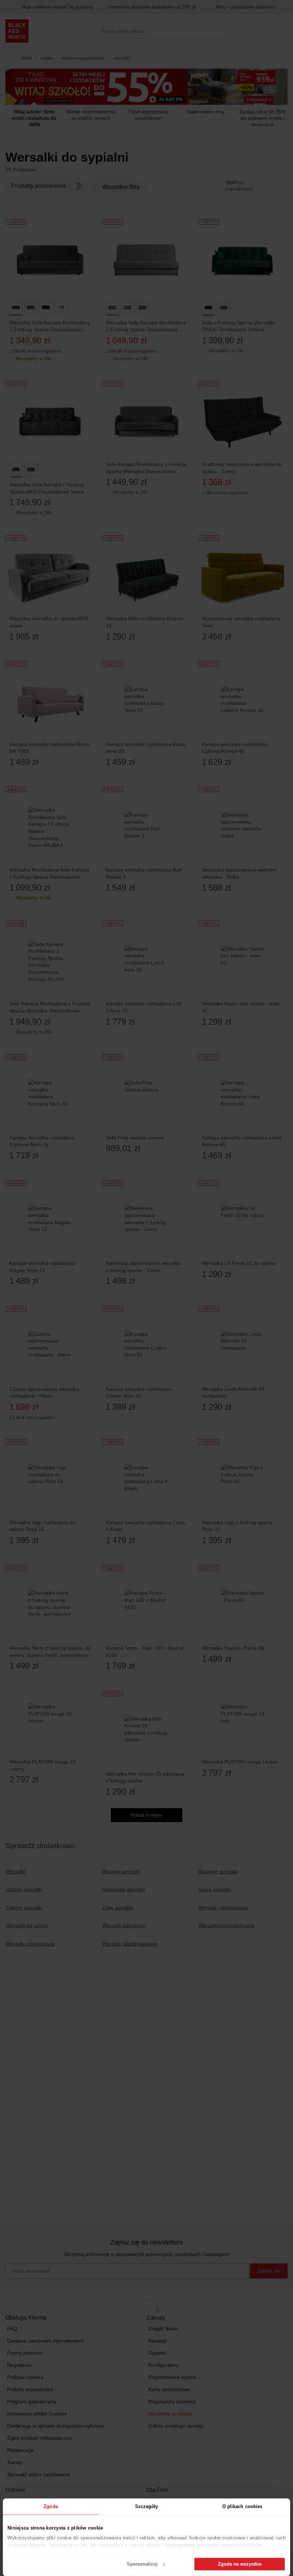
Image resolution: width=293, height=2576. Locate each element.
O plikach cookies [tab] (242, 2506)
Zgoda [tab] (51, 2506)
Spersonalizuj (142, 2564)
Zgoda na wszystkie (240, 2564)
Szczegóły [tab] (147, 2506)
